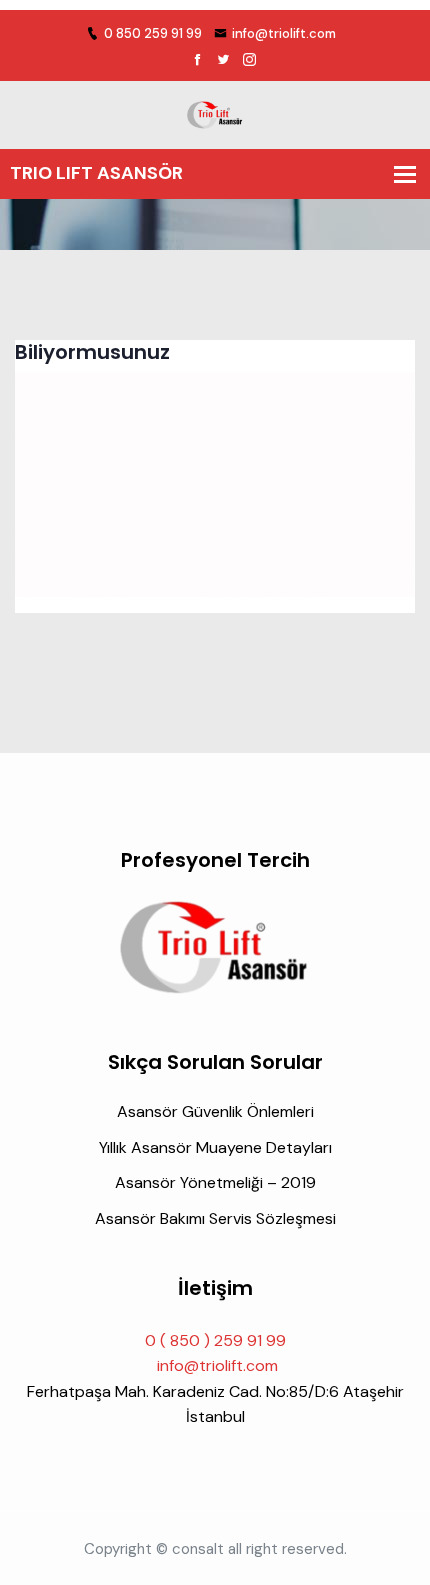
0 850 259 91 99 (153, 33)
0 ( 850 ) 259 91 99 (215, 1340)
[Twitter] (223, 60)
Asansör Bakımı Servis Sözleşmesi (215, 1218)
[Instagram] (249, 60)
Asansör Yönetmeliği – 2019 (215, 1182)
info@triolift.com (284, 33)
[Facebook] (197, 60)
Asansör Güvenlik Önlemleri (215, 1111)
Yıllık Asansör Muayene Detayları (215, 1147)
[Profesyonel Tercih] (215, 113)
